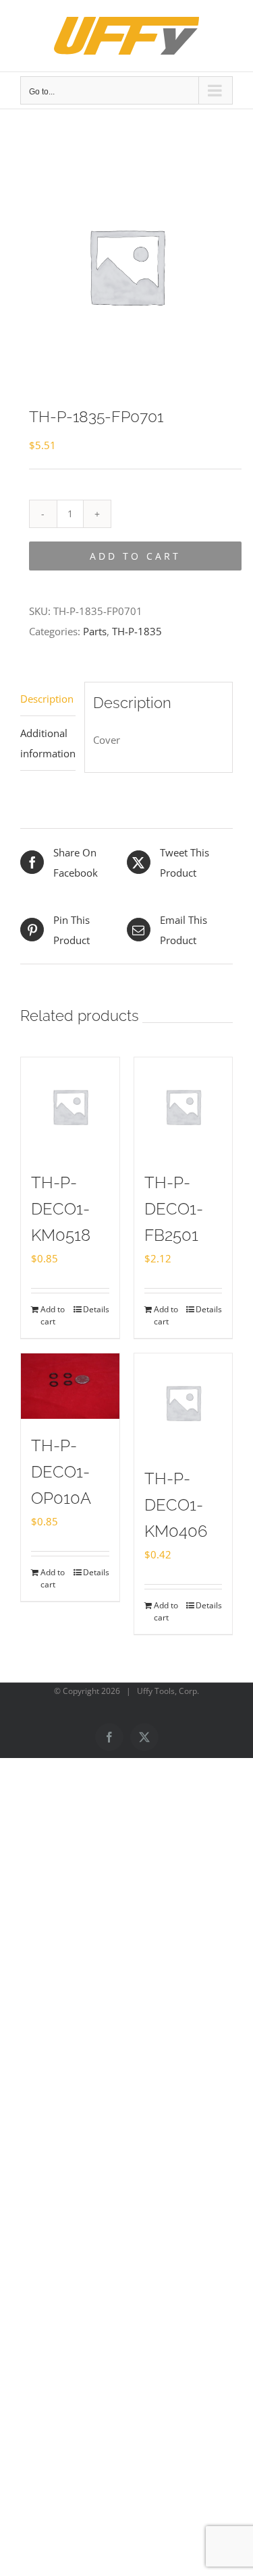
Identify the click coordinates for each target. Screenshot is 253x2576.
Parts (95, 631)
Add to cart (135, 556)
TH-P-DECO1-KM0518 (61, 1209)
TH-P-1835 (137, 631)
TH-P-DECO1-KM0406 (176, 1505)
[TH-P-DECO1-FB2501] (184, 1107)
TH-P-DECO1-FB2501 (174, 1209)
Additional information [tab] (48, 743)
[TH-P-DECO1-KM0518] (70, 1107)
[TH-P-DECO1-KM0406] (184, 1403)
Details (96, 1309)
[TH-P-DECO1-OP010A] (70, 1386)
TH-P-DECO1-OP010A (61, 1472)
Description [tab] (47, 699)
